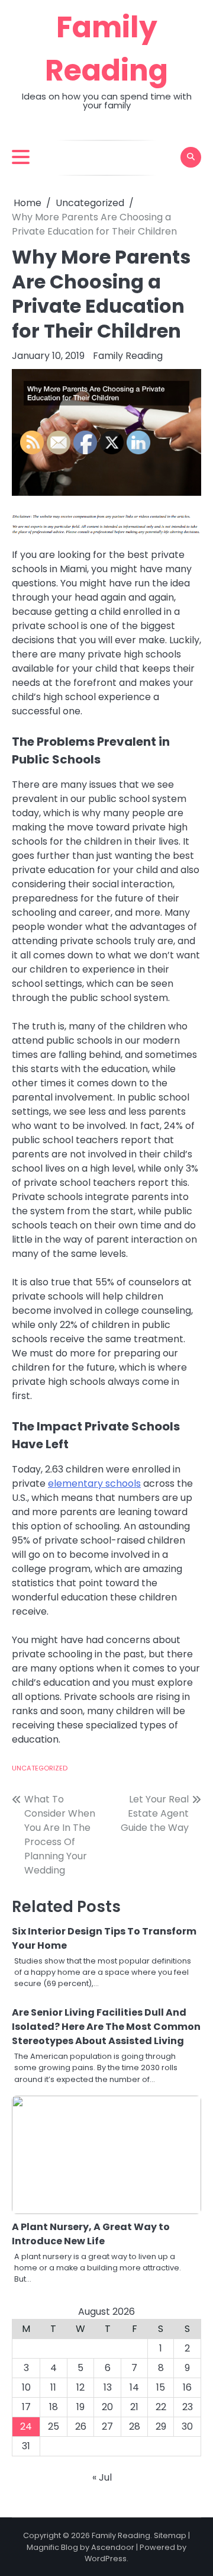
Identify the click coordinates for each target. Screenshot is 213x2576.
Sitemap (170, 2535)
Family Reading (128, 356)
